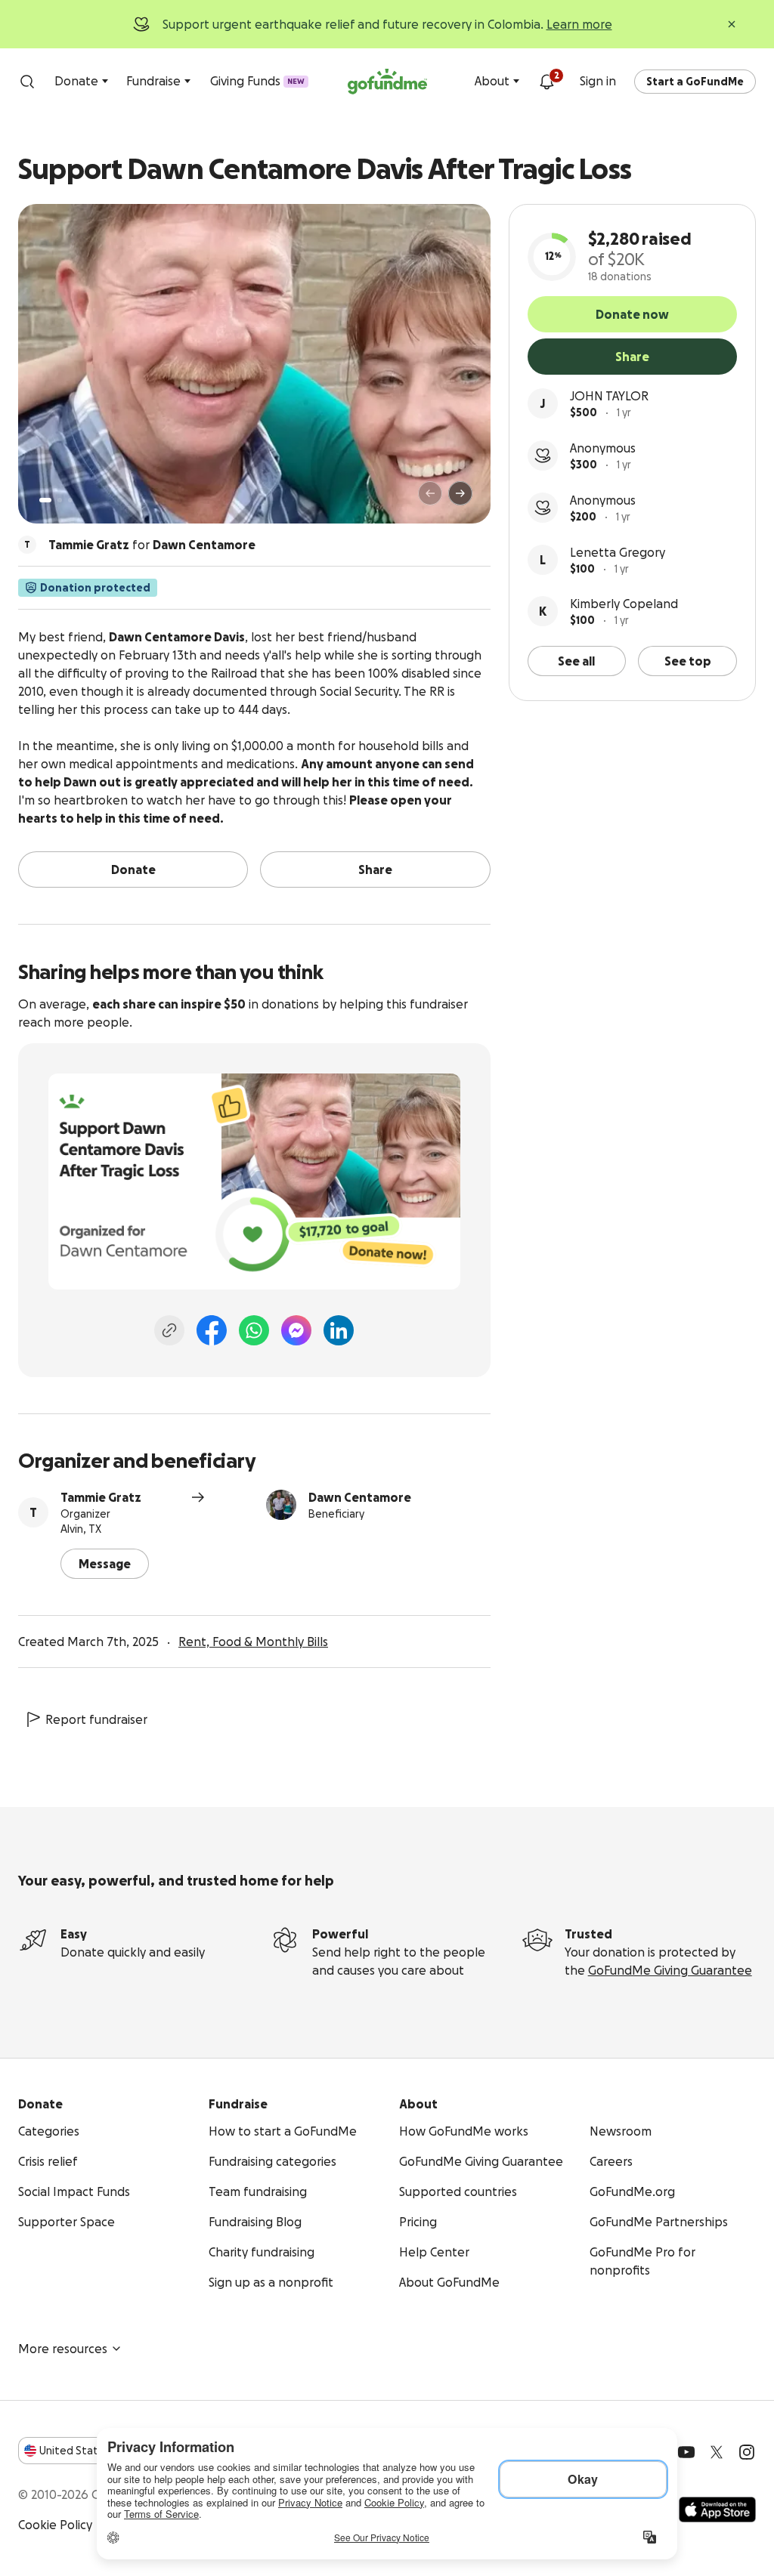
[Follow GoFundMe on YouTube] (686, 2452)
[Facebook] (212, 1330)
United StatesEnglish (96, 2451)
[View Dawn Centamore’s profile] (281, 1505)
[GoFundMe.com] (387, 82)
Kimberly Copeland (624, 604)
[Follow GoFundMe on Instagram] (747, 2452)
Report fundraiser (96, 1719)
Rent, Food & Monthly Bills (253, 1642)
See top (688, 661)
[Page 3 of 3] (70, 500)
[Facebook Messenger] (296, 1330)
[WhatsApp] (254, 1330)
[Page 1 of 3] (45, 500)
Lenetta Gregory (618, 552)
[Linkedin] (339, 1330)
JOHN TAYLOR (609, 396)
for (152, 545)
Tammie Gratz (101, 1497)
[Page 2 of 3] (60, 500)
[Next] (460, 493)
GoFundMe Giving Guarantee (670, 1970)
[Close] (732, 24)
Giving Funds (257, 81)
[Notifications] (546, 82)
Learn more (579, 24)
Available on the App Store (717, 2510)
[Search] (27, 82)
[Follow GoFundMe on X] (717, 2452)
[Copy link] (169, 1330)
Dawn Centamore (360, 1497)
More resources (63, 2349)
